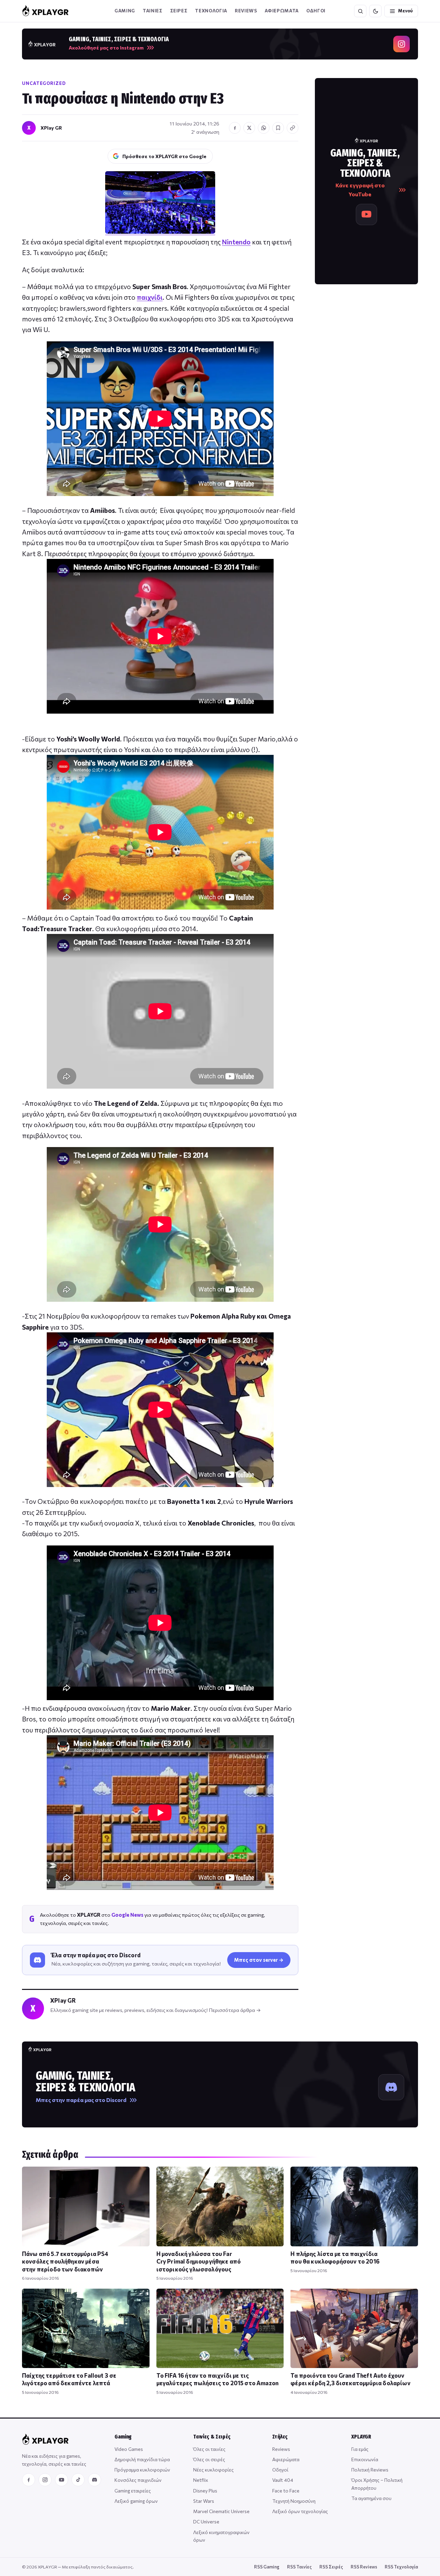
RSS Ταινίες (299, 2567)
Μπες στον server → (259, 1960)
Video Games (129, 2449)
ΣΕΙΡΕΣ (179, 11)
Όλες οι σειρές (209, 2459)
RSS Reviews (364, 2567)
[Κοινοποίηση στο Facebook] (235, 128)
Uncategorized (44, 83)
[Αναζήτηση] (360, 11)
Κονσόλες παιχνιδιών (138, 2480)
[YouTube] (62, 2480)
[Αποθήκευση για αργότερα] (278, 128)
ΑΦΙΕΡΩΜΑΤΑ (282, 11)
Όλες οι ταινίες (209, 2449)
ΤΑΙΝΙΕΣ (153, 11)
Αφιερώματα (286, 2459)
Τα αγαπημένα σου (371, 2498)
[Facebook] (29, 2480)
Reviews (246, 11)
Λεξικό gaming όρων (136, 2501)
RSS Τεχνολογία (401, 2567)
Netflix (201, 2480)
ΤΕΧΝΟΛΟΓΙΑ (211, 11)
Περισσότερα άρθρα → (235, 2010)
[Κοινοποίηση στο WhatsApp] (264, 128)
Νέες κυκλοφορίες (213, 2470)
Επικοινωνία (365, 2459)
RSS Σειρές (331, 2567)
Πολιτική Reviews (370, 2470)
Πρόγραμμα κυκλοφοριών (142, 2470)
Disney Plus (205, 2491)
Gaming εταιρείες (133, 2491)
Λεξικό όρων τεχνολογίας (300, 2511)
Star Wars (204, 2501)
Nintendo (236, 242)
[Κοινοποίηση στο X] (249, 128)
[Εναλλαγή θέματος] (375, 11)
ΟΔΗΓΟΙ (316, 11)
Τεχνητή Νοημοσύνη (294, 2501)
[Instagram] (45, 2480)
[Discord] (95, 2480)
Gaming (125, 11)
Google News (127, 1915)
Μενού (405, 11)
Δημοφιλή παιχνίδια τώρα (142, 2459)
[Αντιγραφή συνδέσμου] (293, 128)
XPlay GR (51, 128)
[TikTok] (78, 2480)
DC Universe (206, 2522)
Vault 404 (283, 2480)
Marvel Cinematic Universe (221, 2511)
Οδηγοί (280, 2470)
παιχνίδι (150, 297)
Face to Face (286, 2491)
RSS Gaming (267, 2567)
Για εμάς (360, 2449)
